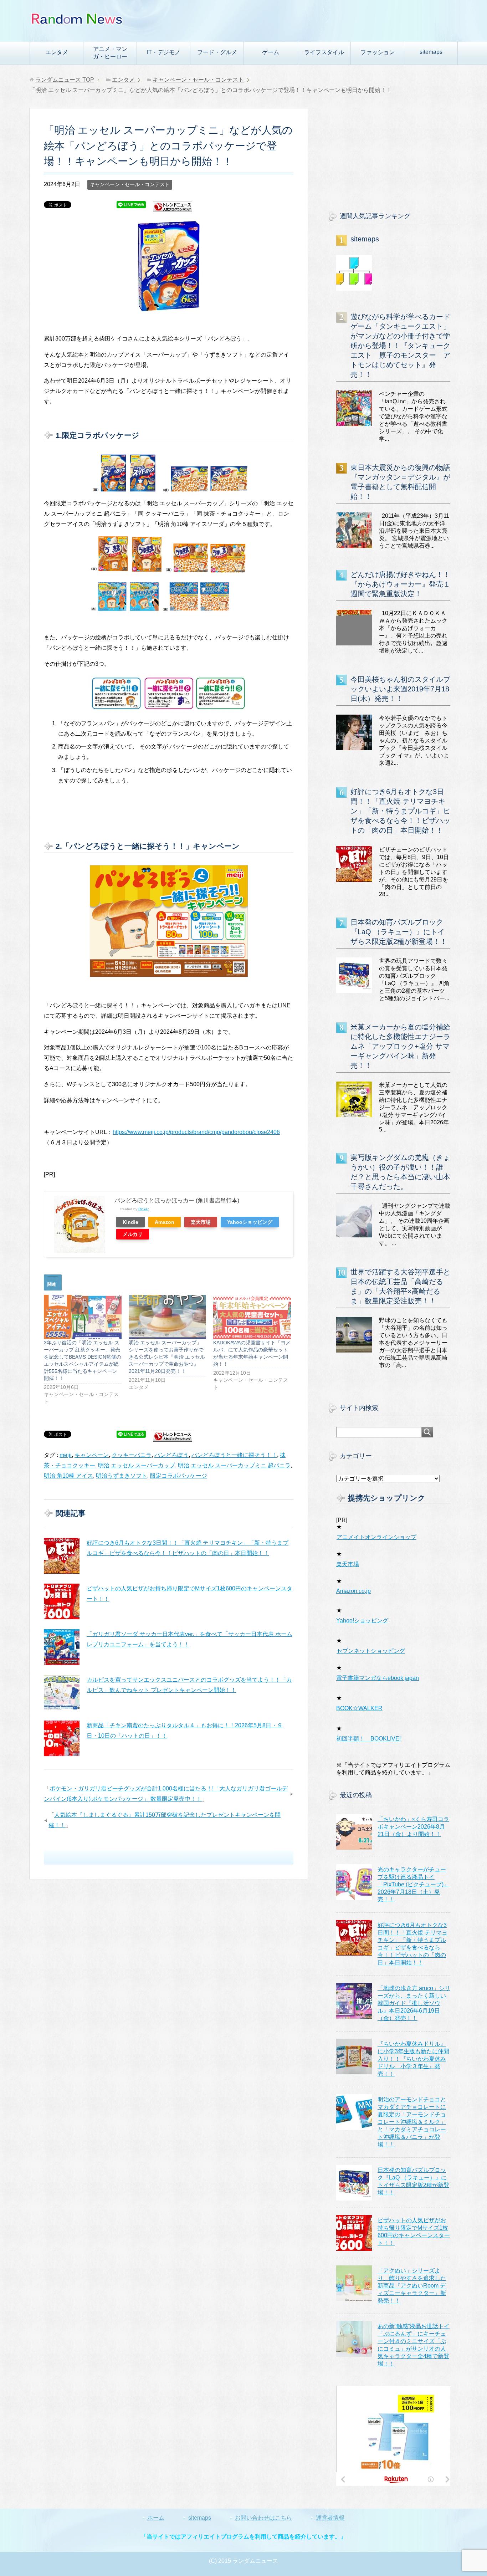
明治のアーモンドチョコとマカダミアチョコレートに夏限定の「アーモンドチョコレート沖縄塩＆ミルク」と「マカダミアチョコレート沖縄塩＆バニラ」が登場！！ (412, 2122)
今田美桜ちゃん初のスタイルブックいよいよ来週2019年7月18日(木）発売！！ (400, 689)
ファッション (378, 52)
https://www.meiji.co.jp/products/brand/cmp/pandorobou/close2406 (196, 1132)
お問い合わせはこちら (263, 2518)
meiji (66, 1455)
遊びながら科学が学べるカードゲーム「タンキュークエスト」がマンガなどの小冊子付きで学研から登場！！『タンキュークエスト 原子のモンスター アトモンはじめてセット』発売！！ (400, 346)
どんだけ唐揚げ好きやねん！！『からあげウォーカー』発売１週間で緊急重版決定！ (400, 584)
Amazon (165, 1222)
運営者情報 (330, 2518)
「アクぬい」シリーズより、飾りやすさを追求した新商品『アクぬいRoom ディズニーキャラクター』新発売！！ (412, 2286)
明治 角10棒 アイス (68, 1476)
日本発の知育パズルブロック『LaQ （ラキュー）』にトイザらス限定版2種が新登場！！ (399, 932)
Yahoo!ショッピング (362, 1621)
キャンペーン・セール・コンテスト (130, 184)
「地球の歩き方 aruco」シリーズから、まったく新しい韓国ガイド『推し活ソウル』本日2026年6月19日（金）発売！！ (414, 2003)
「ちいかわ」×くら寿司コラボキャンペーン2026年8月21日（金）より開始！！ (413, 1827)
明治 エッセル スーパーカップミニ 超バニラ (234, 1465)
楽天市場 (201, 1222)
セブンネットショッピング (371, 1651)
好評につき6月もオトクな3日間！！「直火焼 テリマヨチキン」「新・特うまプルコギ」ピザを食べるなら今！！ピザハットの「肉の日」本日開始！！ (400, 811)
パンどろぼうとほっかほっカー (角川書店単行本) (177, 1200)
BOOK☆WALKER (359, 1708)
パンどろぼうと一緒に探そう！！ (234, 1455)
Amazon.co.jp (353, 1591)
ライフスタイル (324, 52)
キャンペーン (92, 1455)
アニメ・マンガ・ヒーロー (110, 53)
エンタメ (57, 52)
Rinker (143, 1209)
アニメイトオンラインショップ (376, 1537)
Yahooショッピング (250, 1222)
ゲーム (271, 52)
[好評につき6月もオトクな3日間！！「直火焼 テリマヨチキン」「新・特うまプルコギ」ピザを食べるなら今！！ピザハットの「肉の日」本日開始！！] (62, 1556)
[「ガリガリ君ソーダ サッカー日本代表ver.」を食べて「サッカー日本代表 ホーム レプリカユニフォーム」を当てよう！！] (62, 1647)
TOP (65, 80)
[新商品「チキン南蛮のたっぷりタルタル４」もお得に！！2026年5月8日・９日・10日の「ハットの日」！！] (62, 1738)
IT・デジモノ (164, 52)
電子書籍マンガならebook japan (378, 1678)
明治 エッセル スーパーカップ (137, 1465)
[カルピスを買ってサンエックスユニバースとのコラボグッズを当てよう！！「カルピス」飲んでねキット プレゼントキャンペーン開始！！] (62, 1693)
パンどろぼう (171, 1455)
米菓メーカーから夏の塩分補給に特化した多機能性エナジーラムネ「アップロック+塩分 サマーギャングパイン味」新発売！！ (400, 1046)
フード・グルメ (217, 52)
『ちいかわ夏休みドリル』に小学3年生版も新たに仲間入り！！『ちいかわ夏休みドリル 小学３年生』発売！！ (413, 2059)
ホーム (156, 2518)
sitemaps (431, 52)
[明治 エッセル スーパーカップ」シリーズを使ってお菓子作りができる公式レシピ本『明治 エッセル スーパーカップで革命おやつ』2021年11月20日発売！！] (168, 1317)
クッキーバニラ (132, 1455)
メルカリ (133, 1234)
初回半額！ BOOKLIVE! (368, 1739)
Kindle (130, 1222)
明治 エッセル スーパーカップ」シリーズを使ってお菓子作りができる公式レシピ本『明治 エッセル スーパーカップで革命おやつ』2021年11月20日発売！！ (167, 1357)
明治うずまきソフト (122, 1476)
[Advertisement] (393, 153)
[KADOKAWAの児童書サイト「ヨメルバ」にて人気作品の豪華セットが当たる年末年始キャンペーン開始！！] (252, 1317)
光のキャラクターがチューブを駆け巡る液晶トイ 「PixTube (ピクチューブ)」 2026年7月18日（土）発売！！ (413, 1884)
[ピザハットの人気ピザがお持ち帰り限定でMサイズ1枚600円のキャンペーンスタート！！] (62, 1601)
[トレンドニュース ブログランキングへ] (173, 209)
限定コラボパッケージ (179, 1476)
